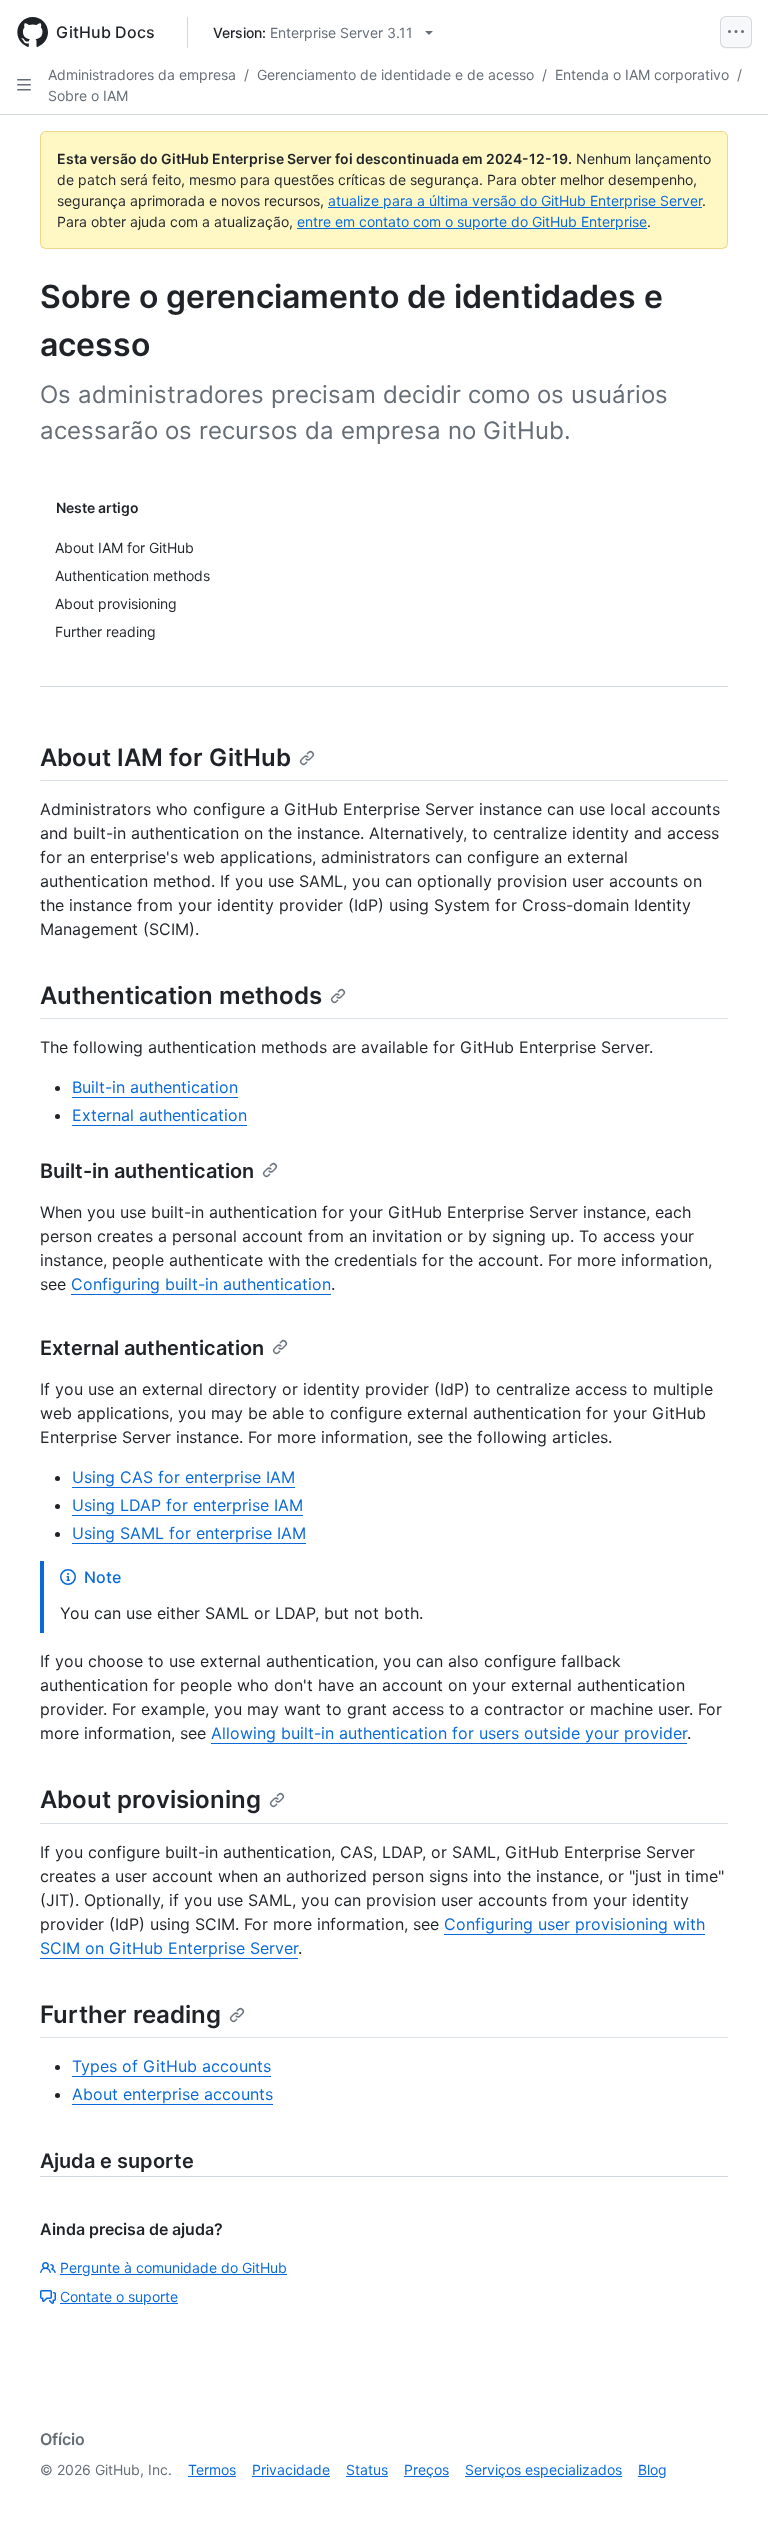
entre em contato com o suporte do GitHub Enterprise (472, 221)
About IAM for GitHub (165, 757)
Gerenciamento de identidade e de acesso (395, 74)
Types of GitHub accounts (171, 2066)
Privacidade (291, 2469)
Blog (652, 2469)
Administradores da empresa (142, 74)
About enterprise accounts (172, 2094)
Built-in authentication (155, 1087)
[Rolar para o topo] (724, 2500)
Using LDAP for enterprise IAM (187, 1505)
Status (367, 2469)
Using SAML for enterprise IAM (189, 1533)
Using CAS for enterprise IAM (183, 1477)
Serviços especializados (543, 2469)
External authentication (159, 1115)
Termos (212, 2469)
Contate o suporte (119, 2296)
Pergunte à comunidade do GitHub (173, 2267)
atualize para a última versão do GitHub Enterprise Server (515, 200)
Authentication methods (181, 995)
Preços (426, 2469)
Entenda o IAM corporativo (642, 74)
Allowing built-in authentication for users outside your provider (449, 1733)
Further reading (130, 2014)
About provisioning (150, 1799)
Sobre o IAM (88, 95)
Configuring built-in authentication (201, 1284)
